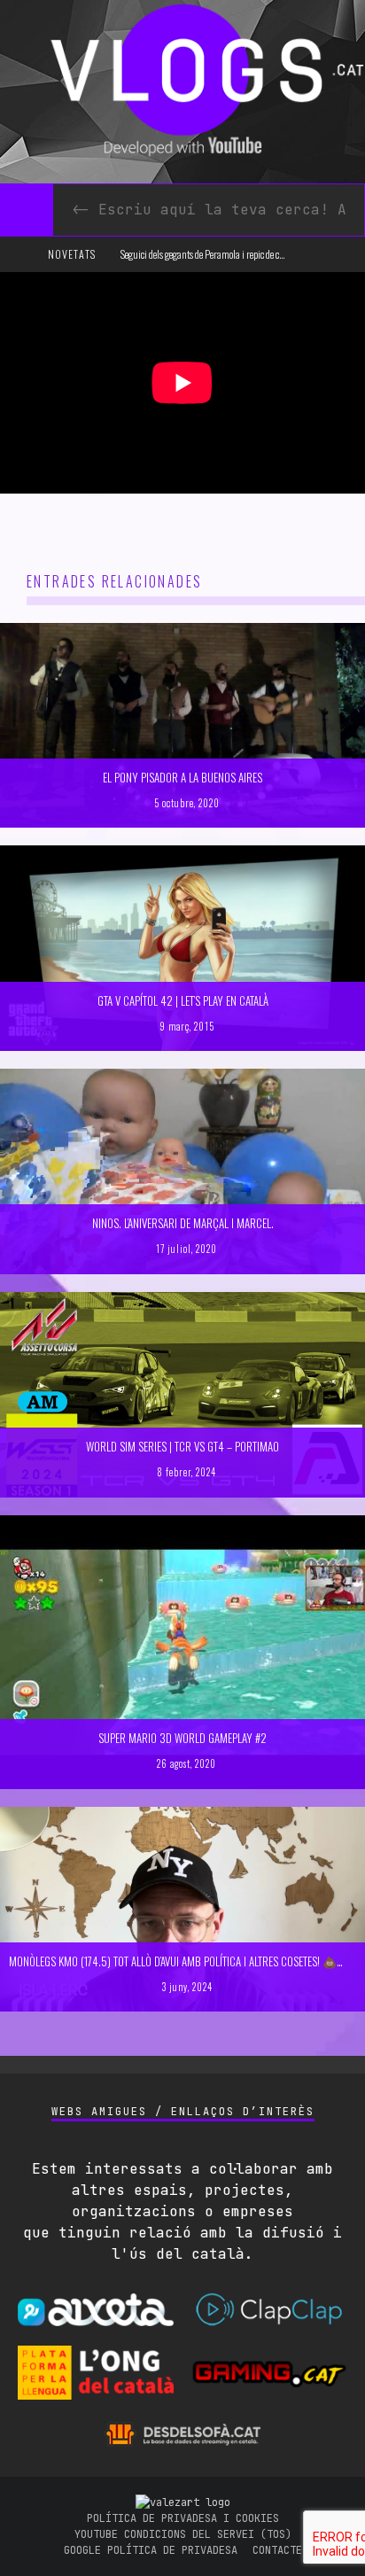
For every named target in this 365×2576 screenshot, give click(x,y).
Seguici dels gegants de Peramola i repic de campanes (217, 254)
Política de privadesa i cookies (183, 2518)
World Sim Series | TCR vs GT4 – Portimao (182, 1446)
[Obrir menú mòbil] (22, 254)
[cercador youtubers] (27, 210)
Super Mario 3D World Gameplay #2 (182, 1738)
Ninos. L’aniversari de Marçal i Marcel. (183, 1223)
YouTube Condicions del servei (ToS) (183, 2534)
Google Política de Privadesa (151, 2550)
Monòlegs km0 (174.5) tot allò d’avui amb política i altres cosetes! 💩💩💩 (187, 1961)
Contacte (277, 2550)
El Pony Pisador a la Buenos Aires (182, 777)
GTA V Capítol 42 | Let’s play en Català (183, 1000)
